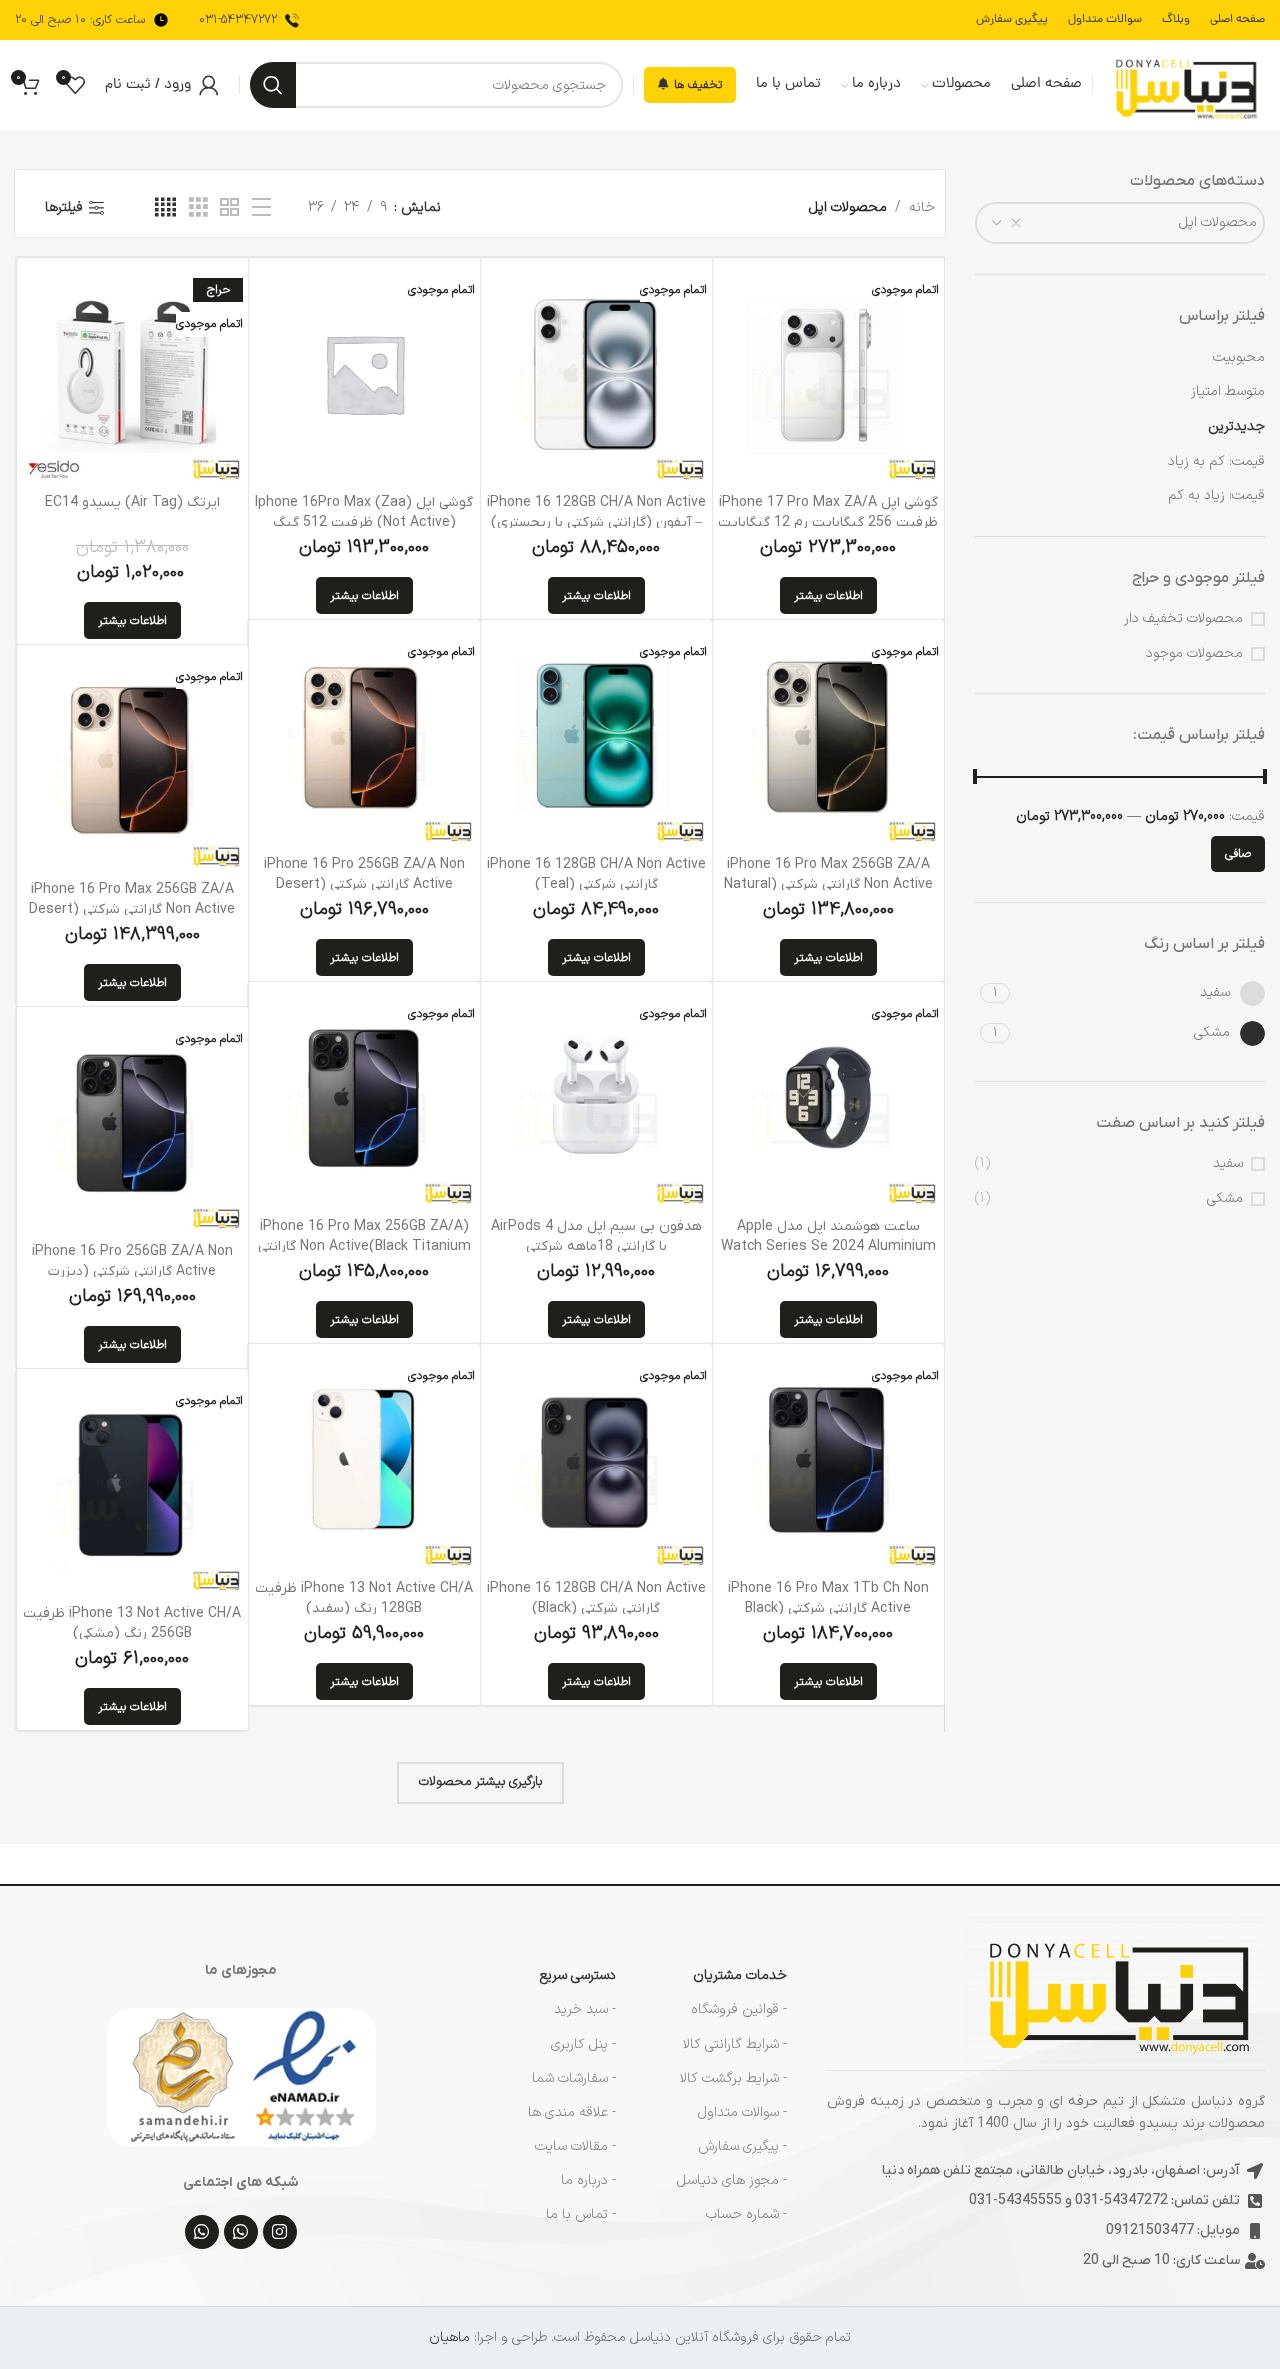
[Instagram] (280, 2232)
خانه (922, 207)
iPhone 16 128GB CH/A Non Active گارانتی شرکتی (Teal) (596, 874)
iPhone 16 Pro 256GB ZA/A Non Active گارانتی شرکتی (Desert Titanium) (364, 884)
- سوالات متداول (742, 2112)
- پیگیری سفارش (742, 2146)
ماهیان (449, 2337)
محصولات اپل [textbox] (1218, 222)
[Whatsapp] (241, 2232)
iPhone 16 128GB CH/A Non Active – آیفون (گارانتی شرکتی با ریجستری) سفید (596, 522)
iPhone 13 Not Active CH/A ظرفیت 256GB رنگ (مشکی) (132, 1623)
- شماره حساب (746, 2214)
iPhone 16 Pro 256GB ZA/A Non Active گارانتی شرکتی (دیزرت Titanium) (132, 1271)
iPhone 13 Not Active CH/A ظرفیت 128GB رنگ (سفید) (364, 1598)
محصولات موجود (1194, 654)
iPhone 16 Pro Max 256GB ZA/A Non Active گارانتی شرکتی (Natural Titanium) (828, 884)
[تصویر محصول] (596, 1097)
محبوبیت (1239, 357)
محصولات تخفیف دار (1183, 619)
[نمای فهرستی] (261, 208)
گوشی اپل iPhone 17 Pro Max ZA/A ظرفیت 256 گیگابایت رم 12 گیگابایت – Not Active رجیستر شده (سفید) (828, 522)
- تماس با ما (581, 2214)
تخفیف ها (698, 85)
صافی (1238, 854)
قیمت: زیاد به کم (1216, 495)
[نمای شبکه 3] (198, 208)
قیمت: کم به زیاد (1216, 461)
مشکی (1225, 1199)
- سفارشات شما (574, 2078)
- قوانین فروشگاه (739, 2009)
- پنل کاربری (583, 2044)
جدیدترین (1236, 426)
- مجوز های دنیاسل (732, 2180)
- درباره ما (588, 2180)
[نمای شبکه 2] (229, 208)
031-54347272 (238, 20)
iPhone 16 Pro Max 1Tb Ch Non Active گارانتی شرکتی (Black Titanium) (828, 1608)
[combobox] (1120, 223)
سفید (1228, 1164)
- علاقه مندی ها (572, 2112)
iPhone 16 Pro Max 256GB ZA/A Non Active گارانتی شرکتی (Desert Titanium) (132, 909)
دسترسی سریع (578, 1975)
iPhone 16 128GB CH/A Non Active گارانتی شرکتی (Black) (596, 1598)
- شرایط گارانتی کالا (735, 2044)
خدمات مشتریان (740, 1975)
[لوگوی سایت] (1184, 84)
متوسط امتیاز (1228, 391)
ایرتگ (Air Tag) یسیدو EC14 (132, 502)
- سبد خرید (585, 2009)
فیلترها (64, 207)
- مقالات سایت (575, 2146)
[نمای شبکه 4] (165, 208)
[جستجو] (273, 85)
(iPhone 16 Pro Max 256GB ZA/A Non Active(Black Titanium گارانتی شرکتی (364, 1246)
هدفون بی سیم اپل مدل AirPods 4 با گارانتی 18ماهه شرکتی (596, 1236)
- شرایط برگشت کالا (733, 2078)
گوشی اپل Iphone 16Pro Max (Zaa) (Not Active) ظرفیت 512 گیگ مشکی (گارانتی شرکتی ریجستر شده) (364, 522)
